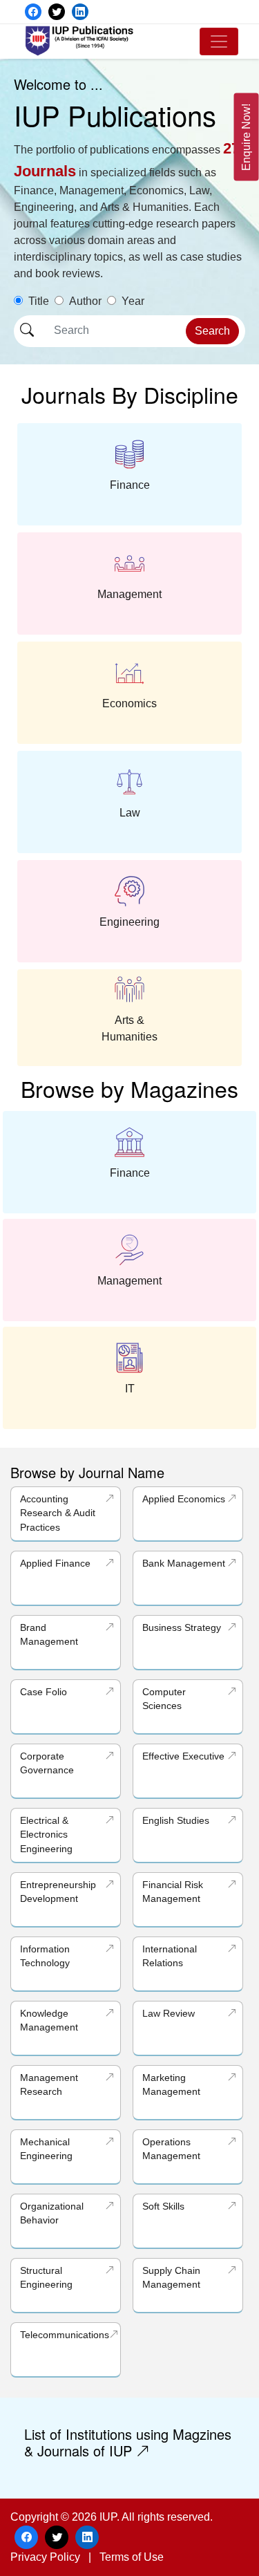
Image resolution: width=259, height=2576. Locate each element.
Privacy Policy (45, 2557)
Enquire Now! (246, 137)
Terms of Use (132, 2557)
